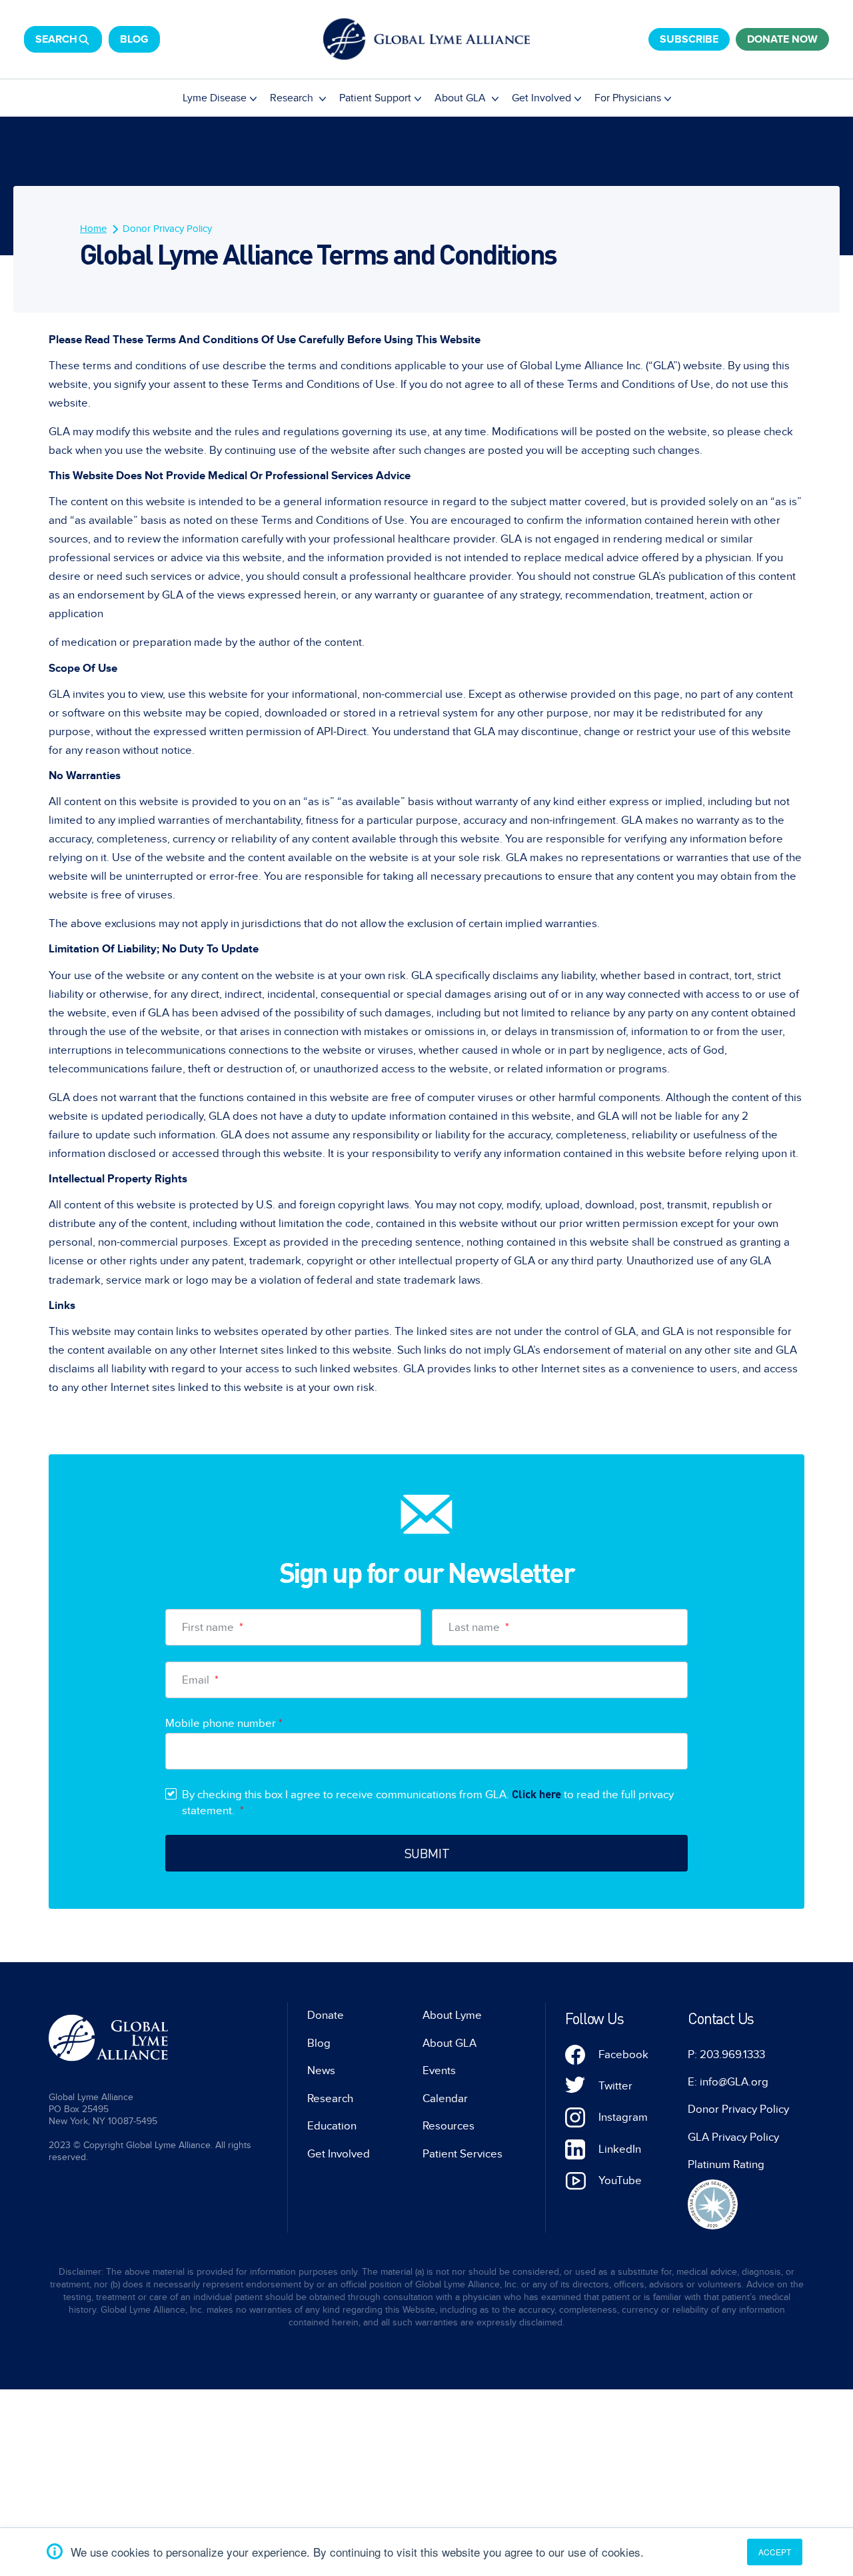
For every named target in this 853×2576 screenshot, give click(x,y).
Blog (134, 39)
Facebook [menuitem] (623, 2055)
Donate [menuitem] (326, 2015)
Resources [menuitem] (448, 2126)
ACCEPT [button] (775, 2552)
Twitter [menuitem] (615, 2086)
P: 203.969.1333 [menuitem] (726, 2055)
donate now (782, 39)
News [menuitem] (321, 2071)
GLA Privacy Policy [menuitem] (733, 2137)
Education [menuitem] (332, 2126)
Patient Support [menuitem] (375, 98)
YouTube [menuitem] (620, 2181)
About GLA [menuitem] (461, 98)
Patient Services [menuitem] (462, 2154)
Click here (536, 1794)
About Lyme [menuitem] (452, 2015)
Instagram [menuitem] (623, 2117)
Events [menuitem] (439, 2071)
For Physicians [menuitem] (628, 98)
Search (56, 39)
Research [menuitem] (293, 98)
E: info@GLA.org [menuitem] (728, 2082)
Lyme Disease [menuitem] (215, 98)
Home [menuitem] (93, 229)
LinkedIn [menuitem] (620, 2149)
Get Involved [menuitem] (541, 98)
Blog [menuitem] (319, 2043)
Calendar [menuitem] (445, 2099)
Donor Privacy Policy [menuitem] (167, 229)
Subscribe (689, 39)
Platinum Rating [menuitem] (726, 2165)
